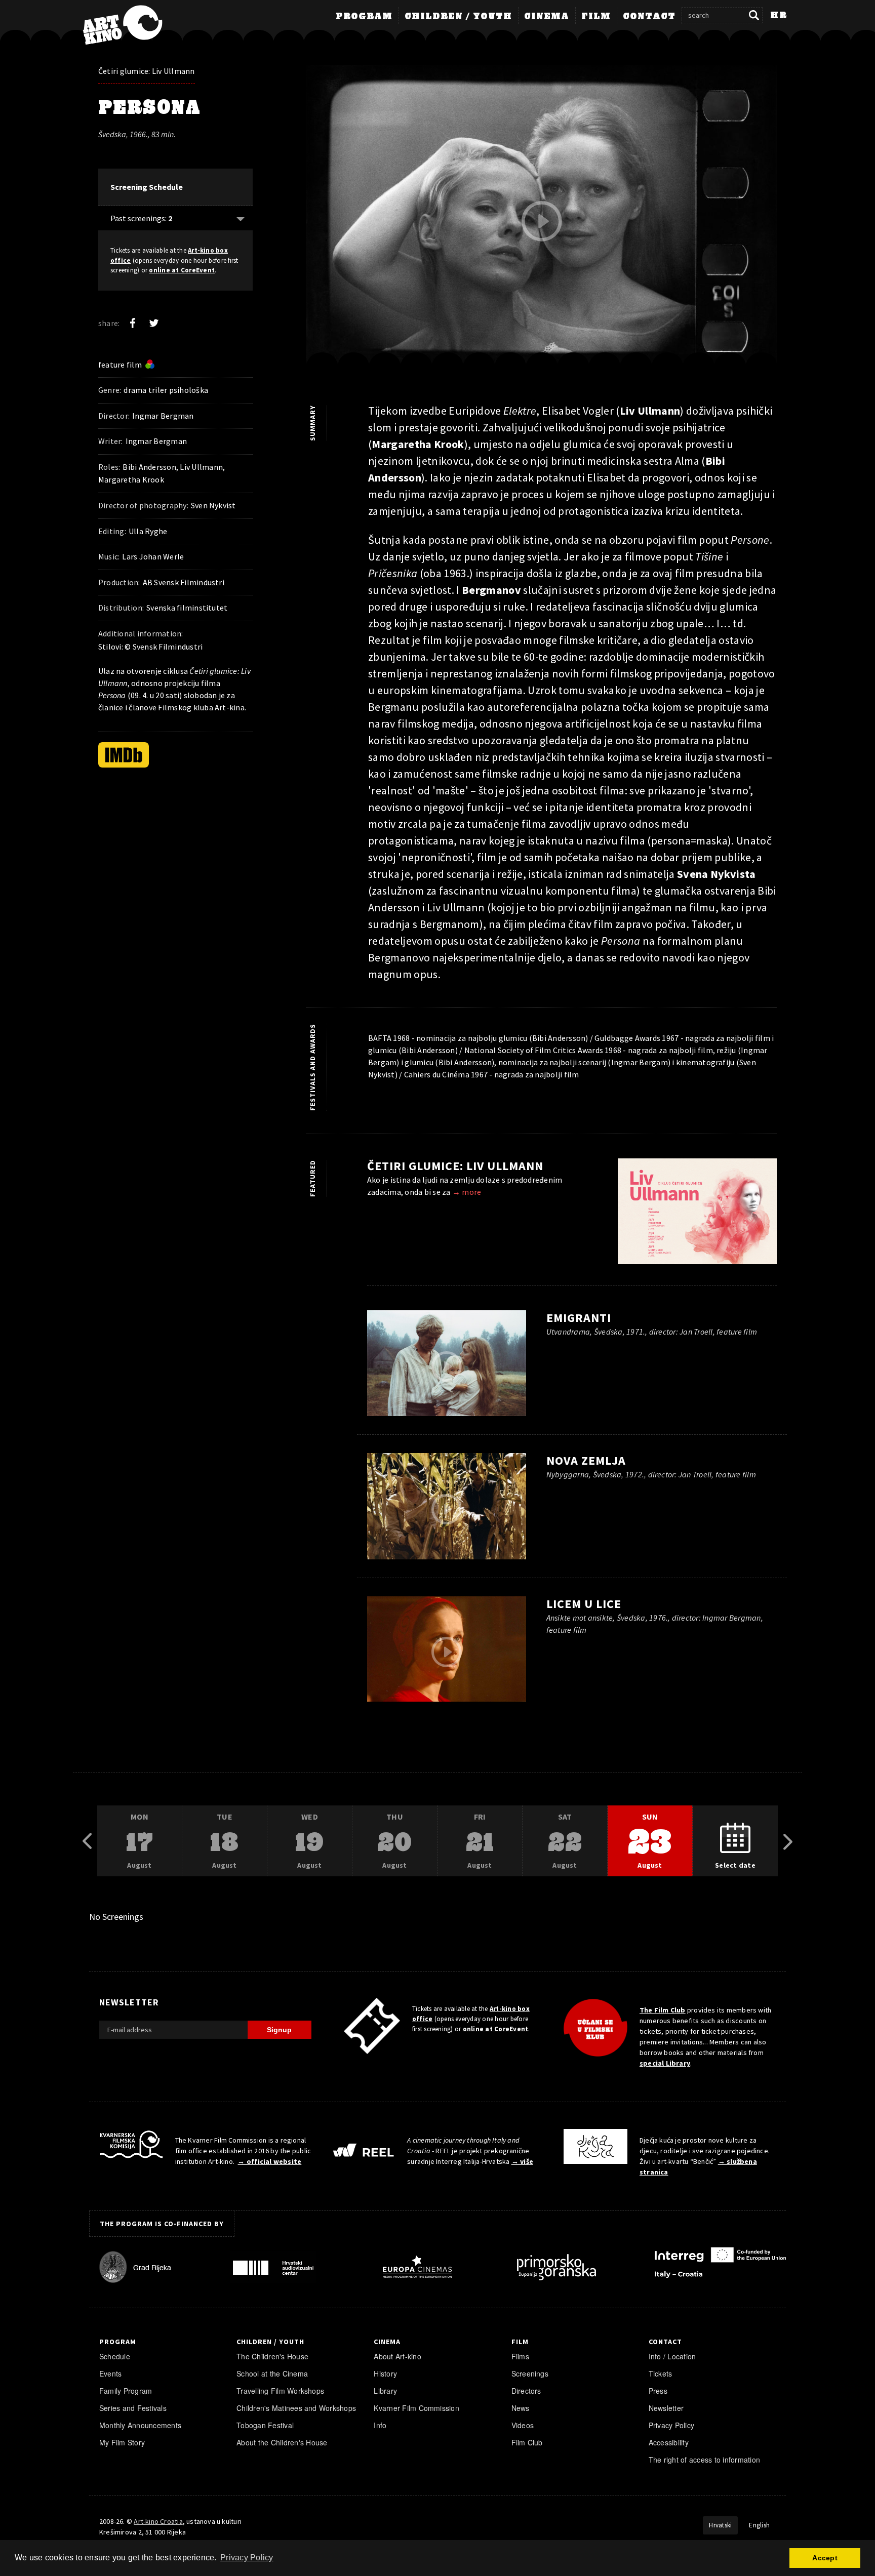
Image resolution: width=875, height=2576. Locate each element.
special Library (665, 2063)
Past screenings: (141, 218)
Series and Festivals (133, 2408)
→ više (522, 2161)
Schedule (115, 2356)
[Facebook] (133, 323)
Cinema (547, 17)
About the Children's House (282, 2442)
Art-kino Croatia (158, 2521)
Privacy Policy (671, 2425)
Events (110, 2373)
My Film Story (122, 2442)
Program (364, 17)
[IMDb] (124, 755)
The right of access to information (704, 2460)
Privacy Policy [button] (247, 2558)
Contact (649, 17)
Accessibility (669, 2442)
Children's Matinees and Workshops (296, 2408)
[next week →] (788, 1841)
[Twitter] (154, 323)
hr (779, 16)
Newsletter (666, 2408)
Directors (526, 2391)
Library (385, 2391)
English (759, 2525)
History (385, 2373)
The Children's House (272, 2356)
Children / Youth (458, 17)
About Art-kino (397, 2356)
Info (380, 2425)
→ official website (269, 2161)
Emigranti (579, 1318)
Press (658, 2391)
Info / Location (672, 2356)
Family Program (126, 2391)
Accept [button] (825, 2558)
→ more (467, 1192)
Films (520, 2356)
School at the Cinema (272, 2373)
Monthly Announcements (140, 2425)
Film (596, 17)
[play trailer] (542, 221)
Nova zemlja (586, 1460)
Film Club (527, 2442)
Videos (523, 2425)
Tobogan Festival (265, 2425)
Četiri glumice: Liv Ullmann (147, 71)
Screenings (530, 2373)
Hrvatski (720, 2525)
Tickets (661, 2373)
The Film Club (663, 2010)
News (521, 2408)
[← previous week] (87, 1841)
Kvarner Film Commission (416, 2408)
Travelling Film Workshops (280, 2391)
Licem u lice (584, 1604)
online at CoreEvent (182, 270)
